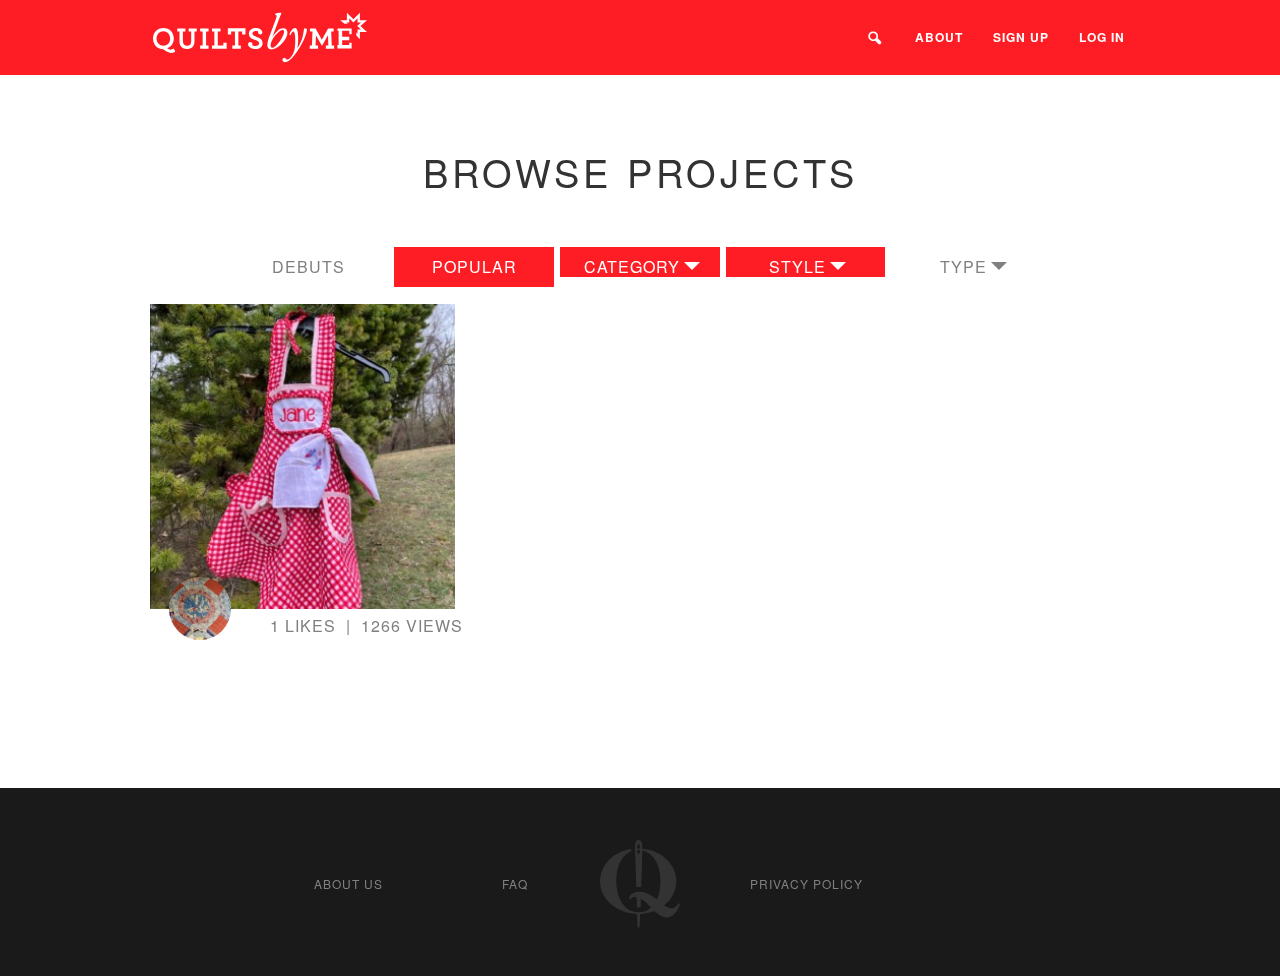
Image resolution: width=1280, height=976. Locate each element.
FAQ (515, 883)
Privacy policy (806, 883)
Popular (474, 266)
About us (348, 883)
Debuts (308, 266)
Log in (1102, 37)
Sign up (1021, 37)
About (939, 37)
